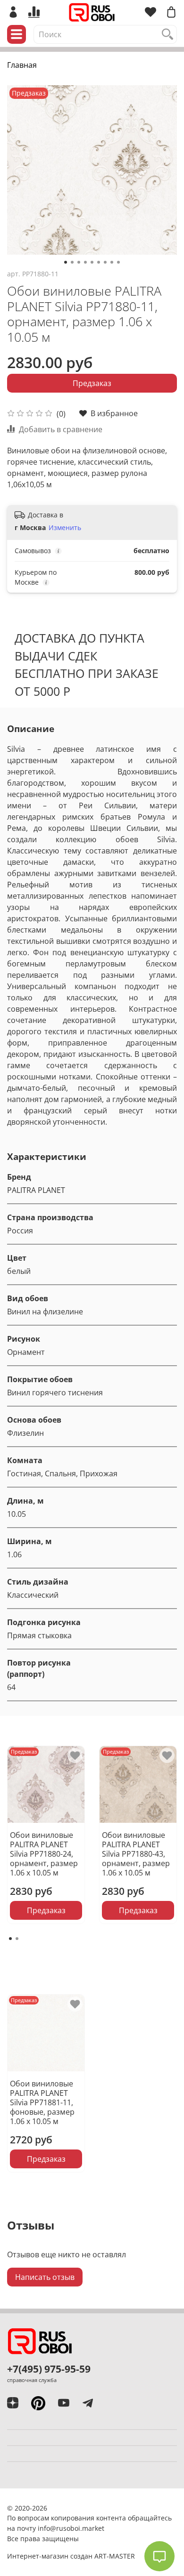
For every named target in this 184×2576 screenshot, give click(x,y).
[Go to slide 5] (92, 262)
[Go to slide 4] (85, 262)
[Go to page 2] (17, 1939)
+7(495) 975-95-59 (49, 2369)
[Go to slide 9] (118, 262)
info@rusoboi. (60, 2528)
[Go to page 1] (10, 1939)
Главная (22, 65)
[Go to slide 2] (72, 262)
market (93, 2528)
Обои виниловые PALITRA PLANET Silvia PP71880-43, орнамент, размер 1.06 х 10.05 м (136, 1854)
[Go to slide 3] (79, 262)
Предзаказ (92, 383)
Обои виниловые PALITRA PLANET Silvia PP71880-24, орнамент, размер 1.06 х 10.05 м (44, 1854)
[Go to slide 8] (112, 262)
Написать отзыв (45, 2277)
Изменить (65, 528)
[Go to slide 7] (105, 262)
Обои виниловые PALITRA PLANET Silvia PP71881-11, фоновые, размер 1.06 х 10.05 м (42, 2102)
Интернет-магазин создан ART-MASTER (71, 2556)
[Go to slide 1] (66, 262)
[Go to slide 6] (99, 262)
